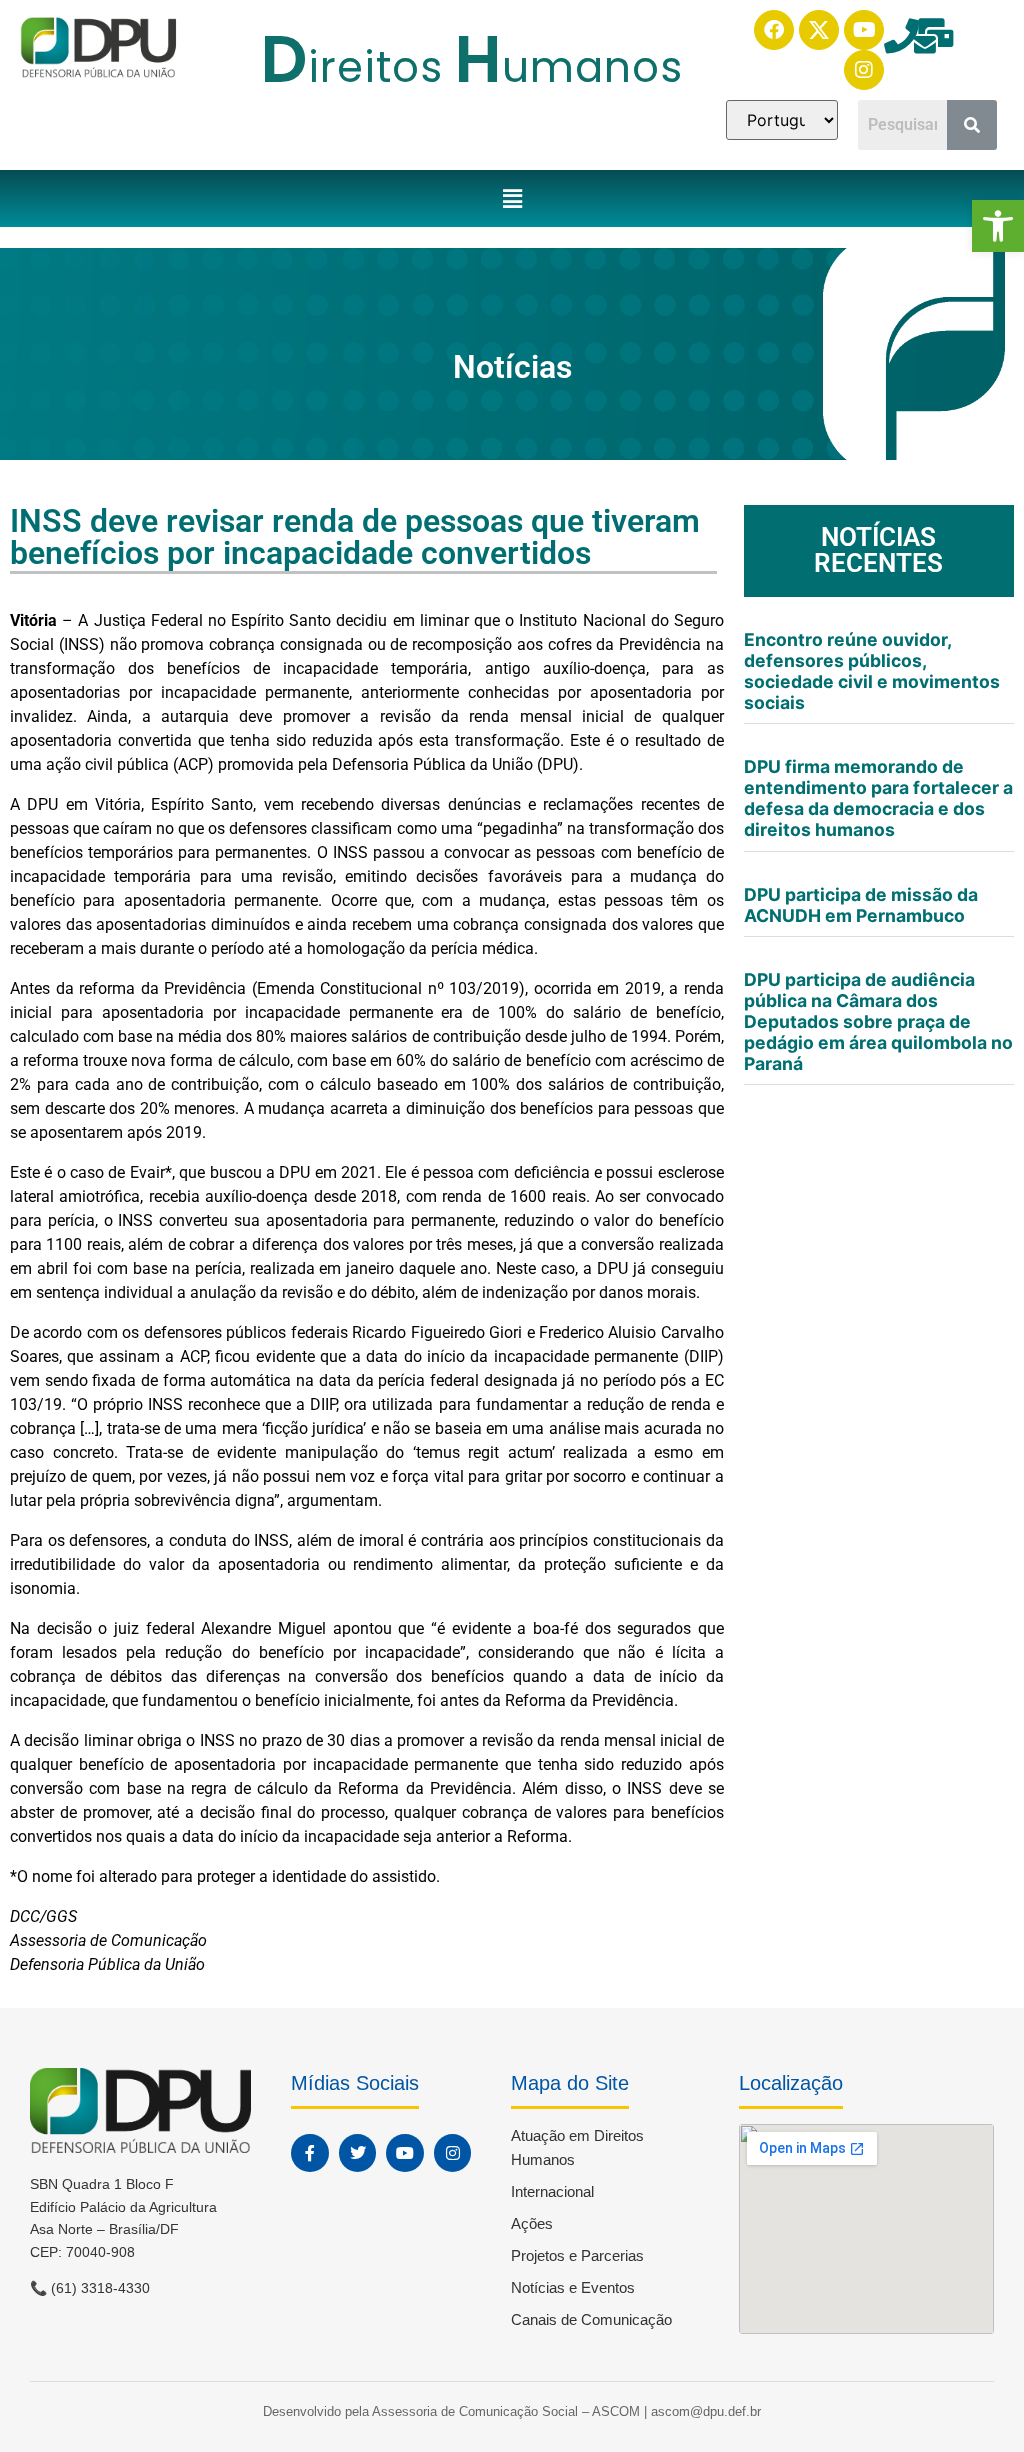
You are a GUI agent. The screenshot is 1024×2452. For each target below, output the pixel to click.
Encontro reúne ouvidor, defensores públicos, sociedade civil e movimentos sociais (872, 671)
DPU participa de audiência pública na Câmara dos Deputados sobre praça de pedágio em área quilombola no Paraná (878, 1022)
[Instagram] (864, 70)
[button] (998, 226)
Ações (532, 2223)
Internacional (552, 2191)
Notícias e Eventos (573, 2287)
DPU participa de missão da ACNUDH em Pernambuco (861, 905)
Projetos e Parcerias (577, 2255)
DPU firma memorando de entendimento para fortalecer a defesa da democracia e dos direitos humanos (878, 798)
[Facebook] (774, 30)
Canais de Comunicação (591, 2319)
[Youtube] (864, 30)
